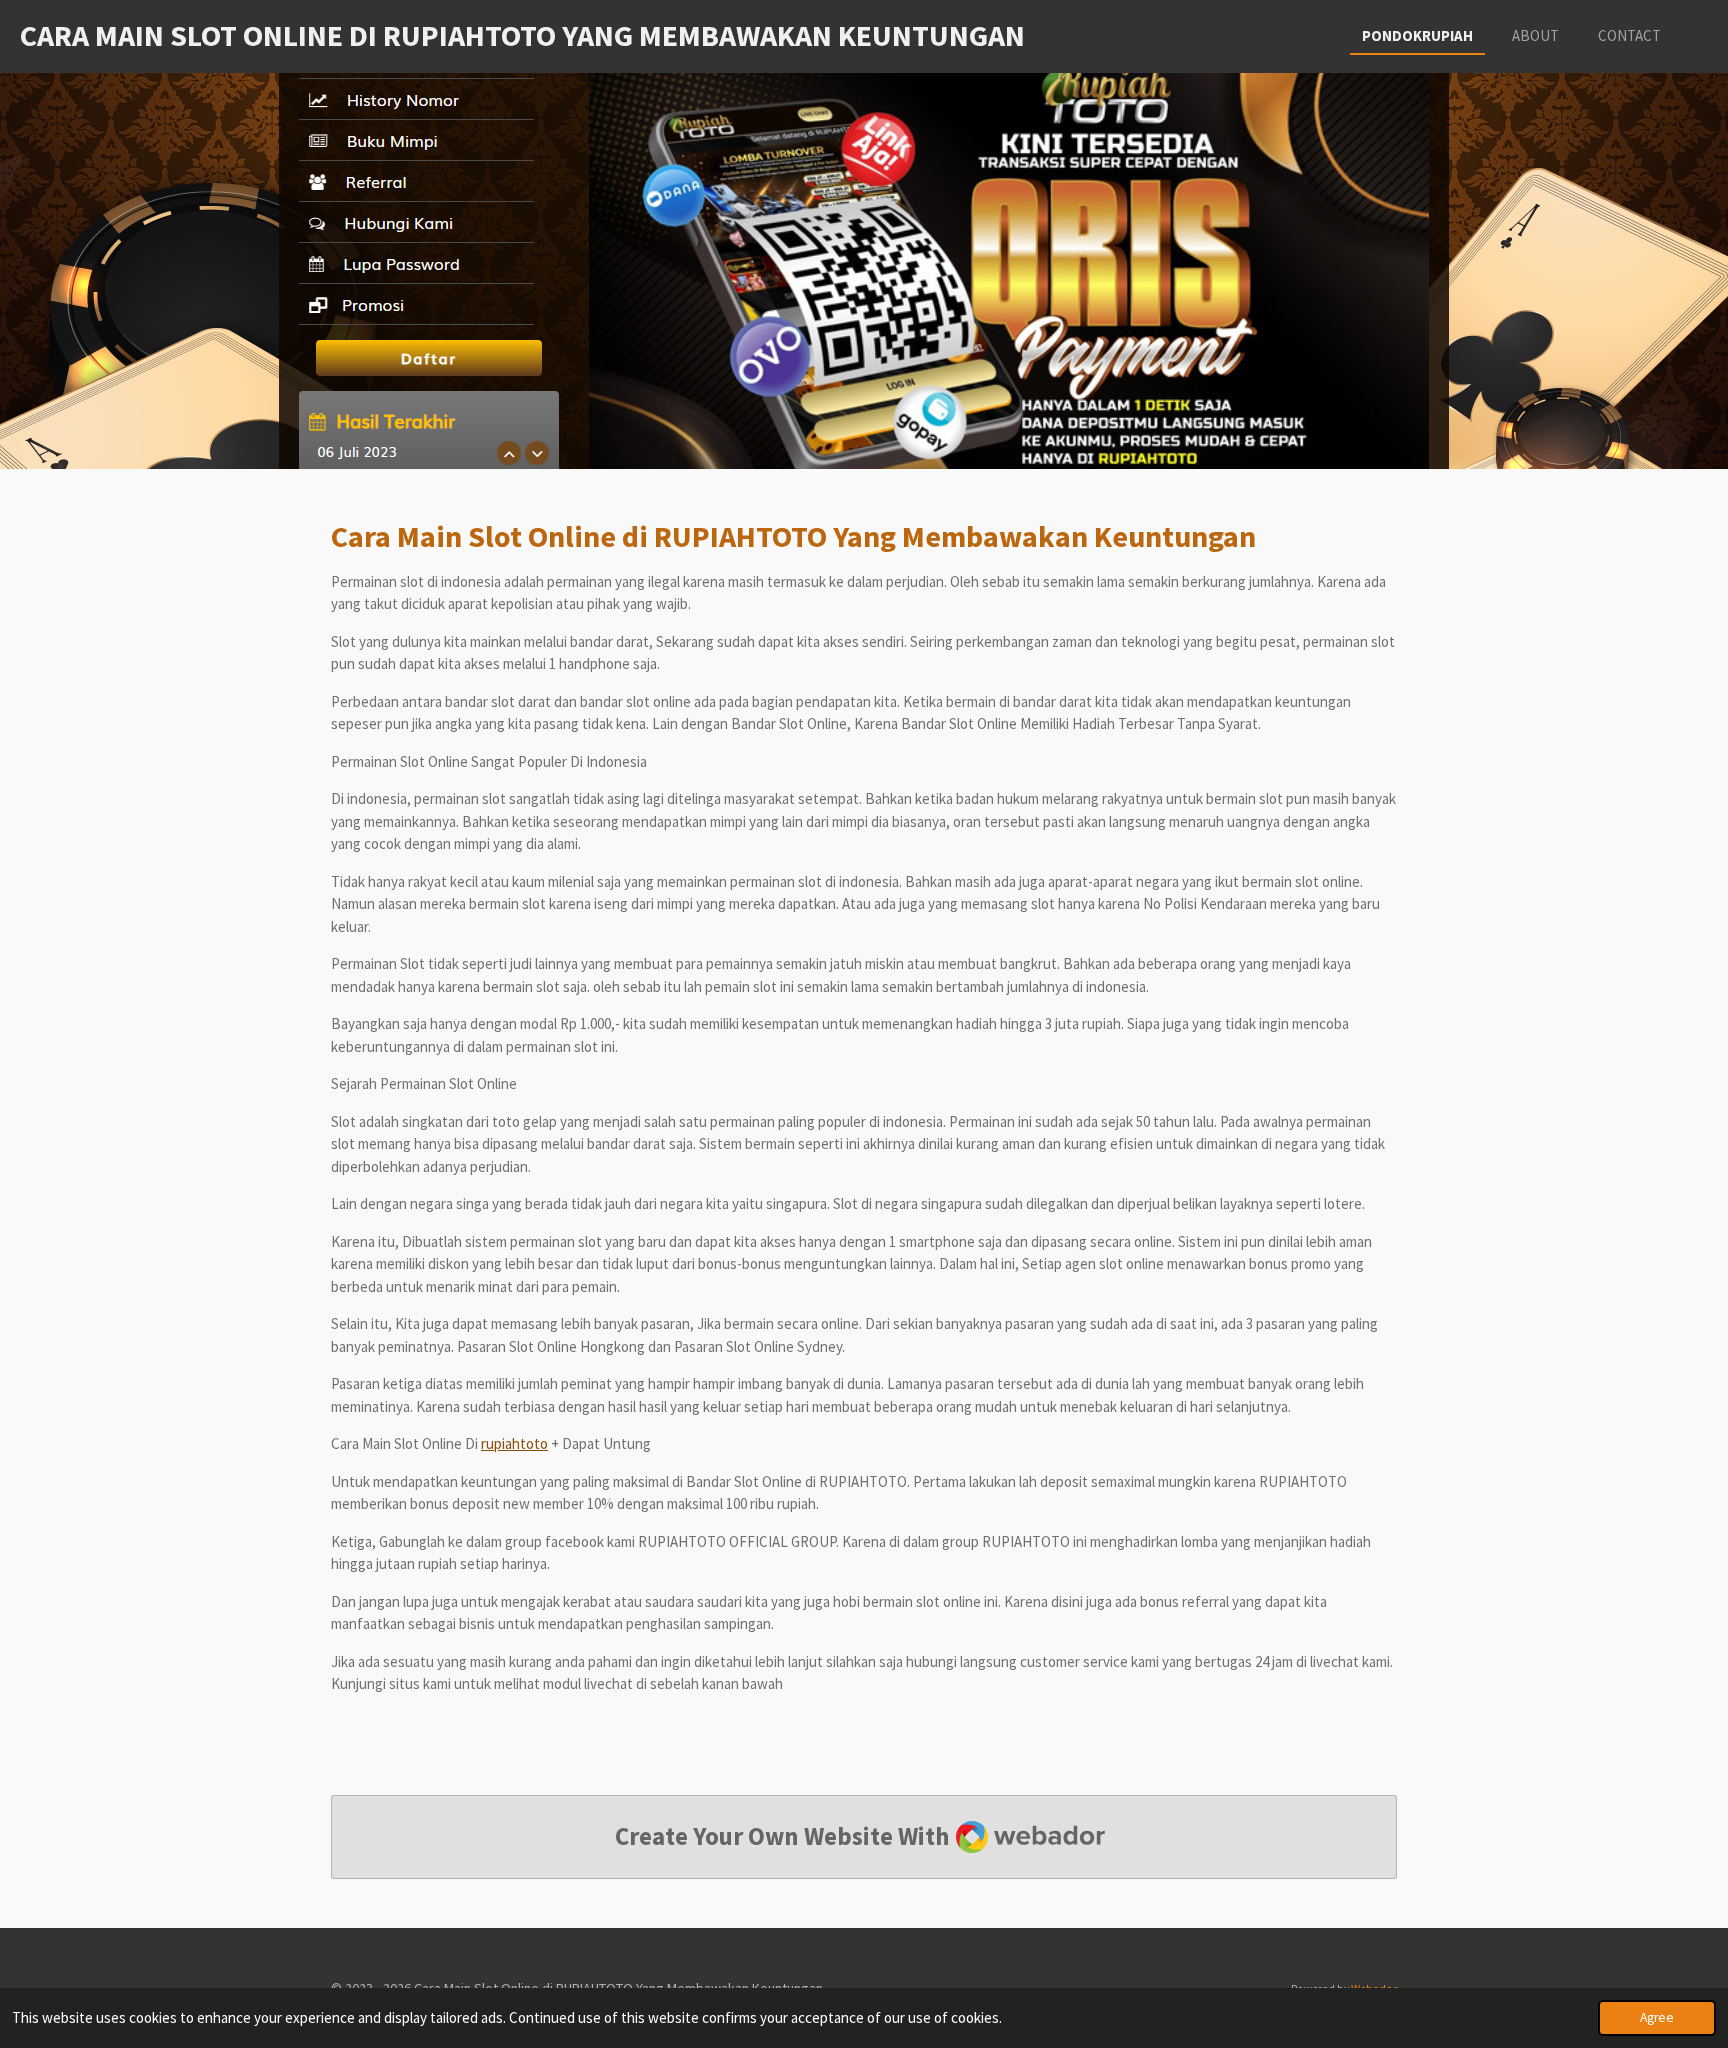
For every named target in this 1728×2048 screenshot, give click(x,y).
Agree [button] (1657, 2017)
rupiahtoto (514, 1443)
